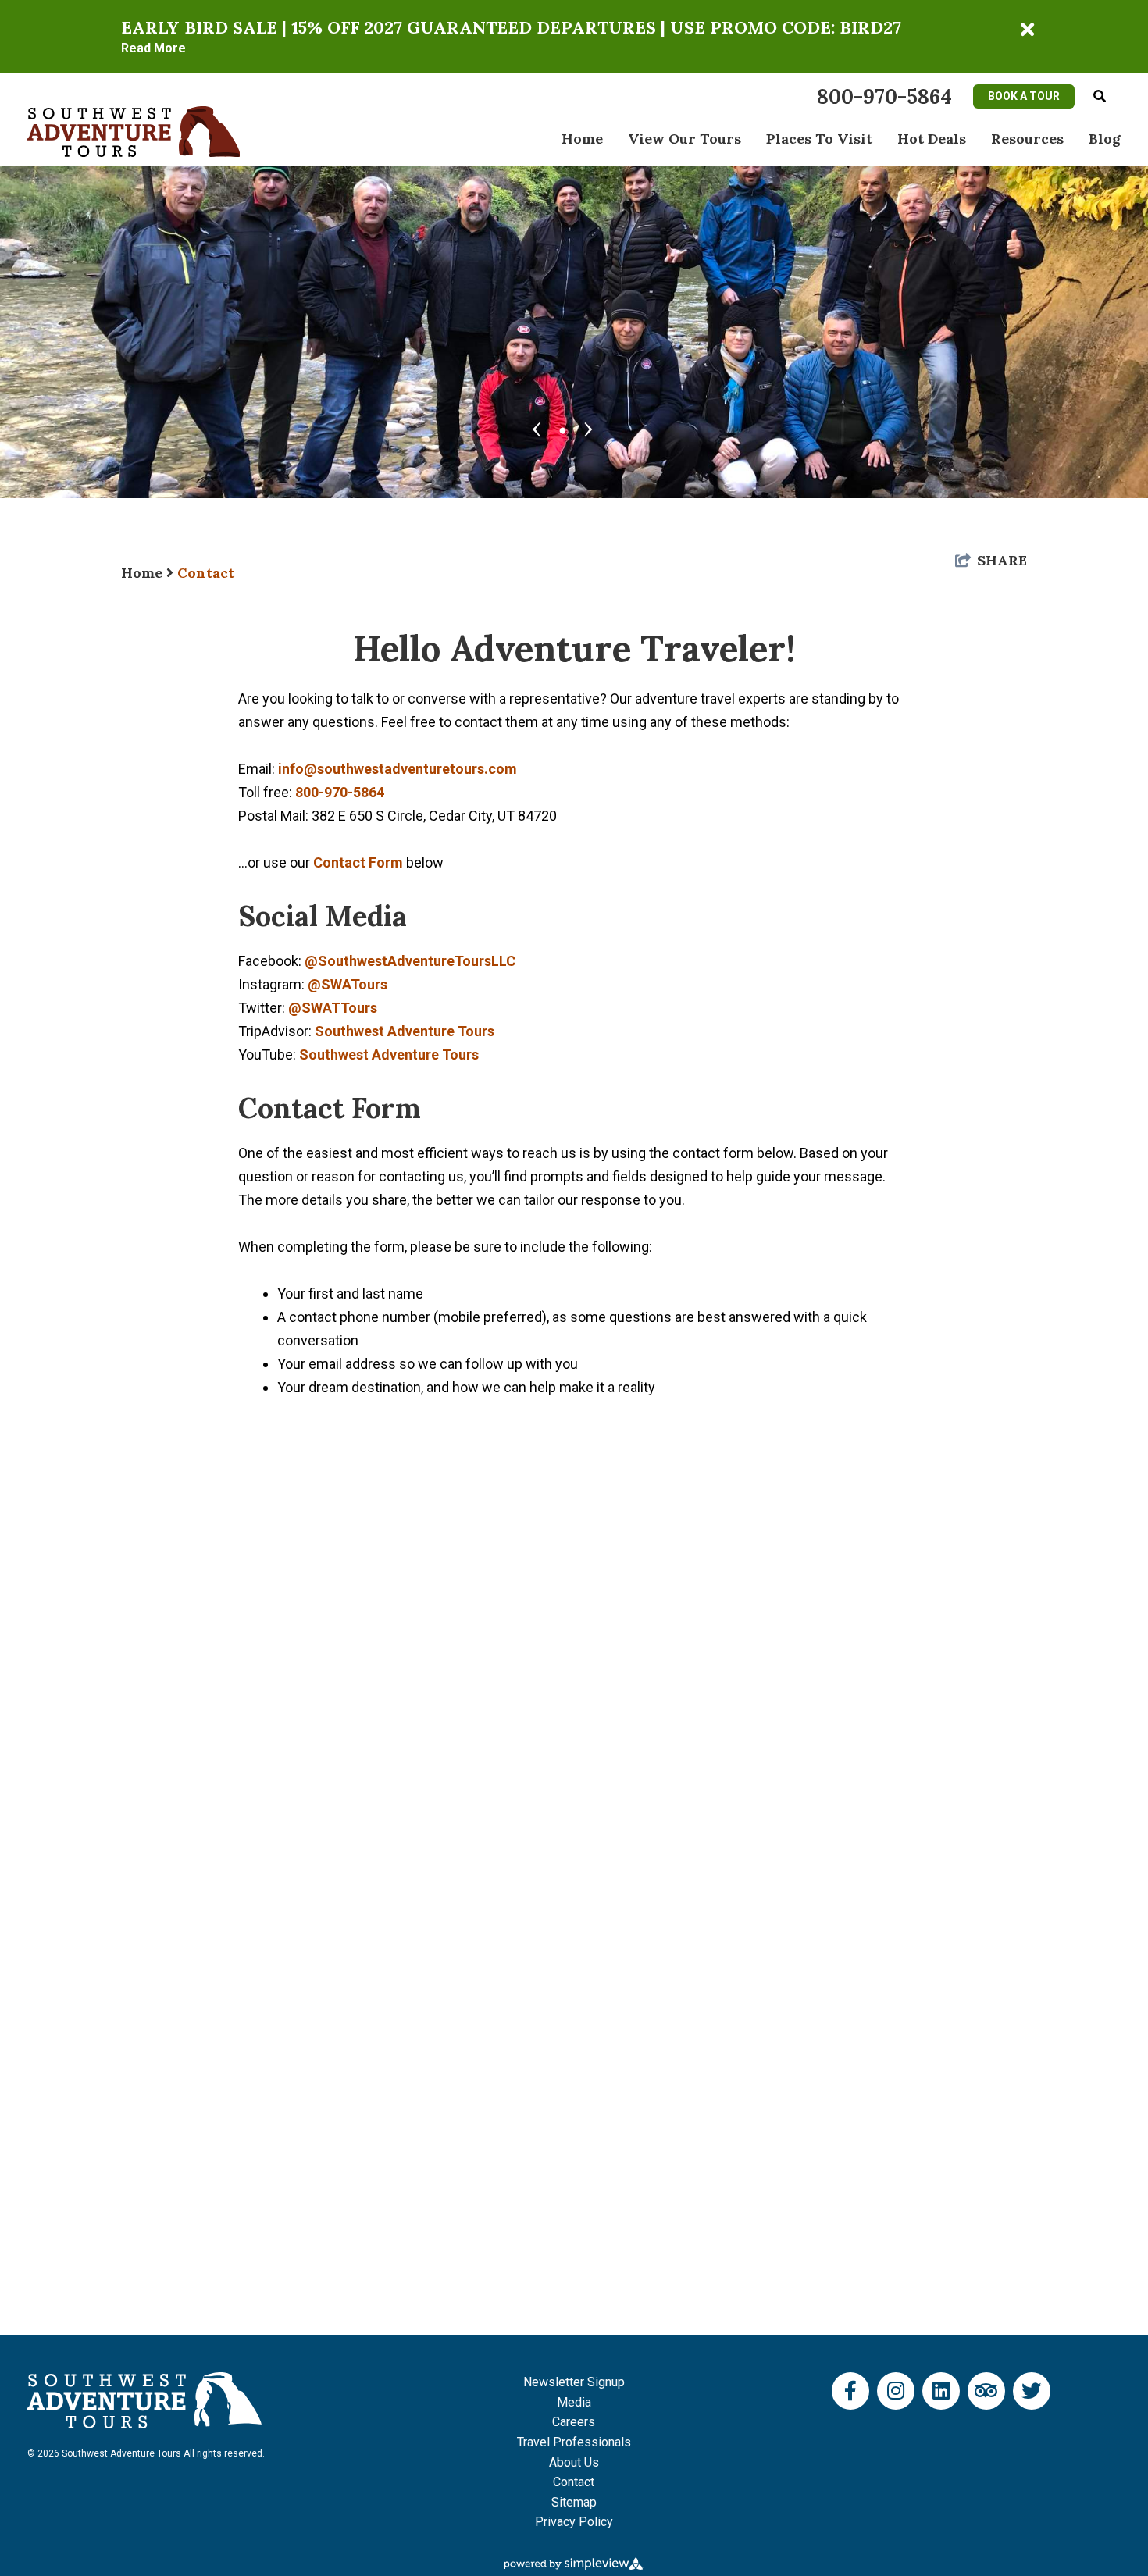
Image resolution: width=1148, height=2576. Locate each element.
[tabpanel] (574, 293)
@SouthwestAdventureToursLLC (410, 961)
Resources (1027, 139)
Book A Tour (1024, 96)
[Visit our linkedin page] (941, 2391)
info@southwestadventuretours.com (398, 769)
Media (574, 2402)
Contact (206, 573)
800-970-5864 (340, 792)
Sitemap (574, 2502)
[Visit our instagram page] (896, 2391)
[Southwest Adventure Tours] (134, 131)
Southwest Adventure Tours (405, 1031)
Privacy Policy (574, 2522)
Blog (1105, 139)
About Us (574, 2462)
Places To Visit (819, 139)
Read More (153, 48)
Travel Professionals (574, 2442)
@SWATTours (333, 1008)
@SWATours (348, 984)
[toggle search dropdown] (1100, 96)
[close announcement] (1027, 30)
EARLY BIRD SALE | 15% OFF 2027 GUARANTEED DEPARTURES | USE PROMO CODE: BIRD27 (511, 27)
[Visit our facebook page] (850, 2391)
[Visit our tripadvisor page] (986, 2391)
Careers (574, 2422)
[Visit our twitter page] (1032, 2391)
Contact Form (358, 862)
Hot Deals (932, 139)
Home (582, 139)
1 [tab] (562, 427)
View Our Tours (685, 139)
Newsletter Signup (574, 2382)
